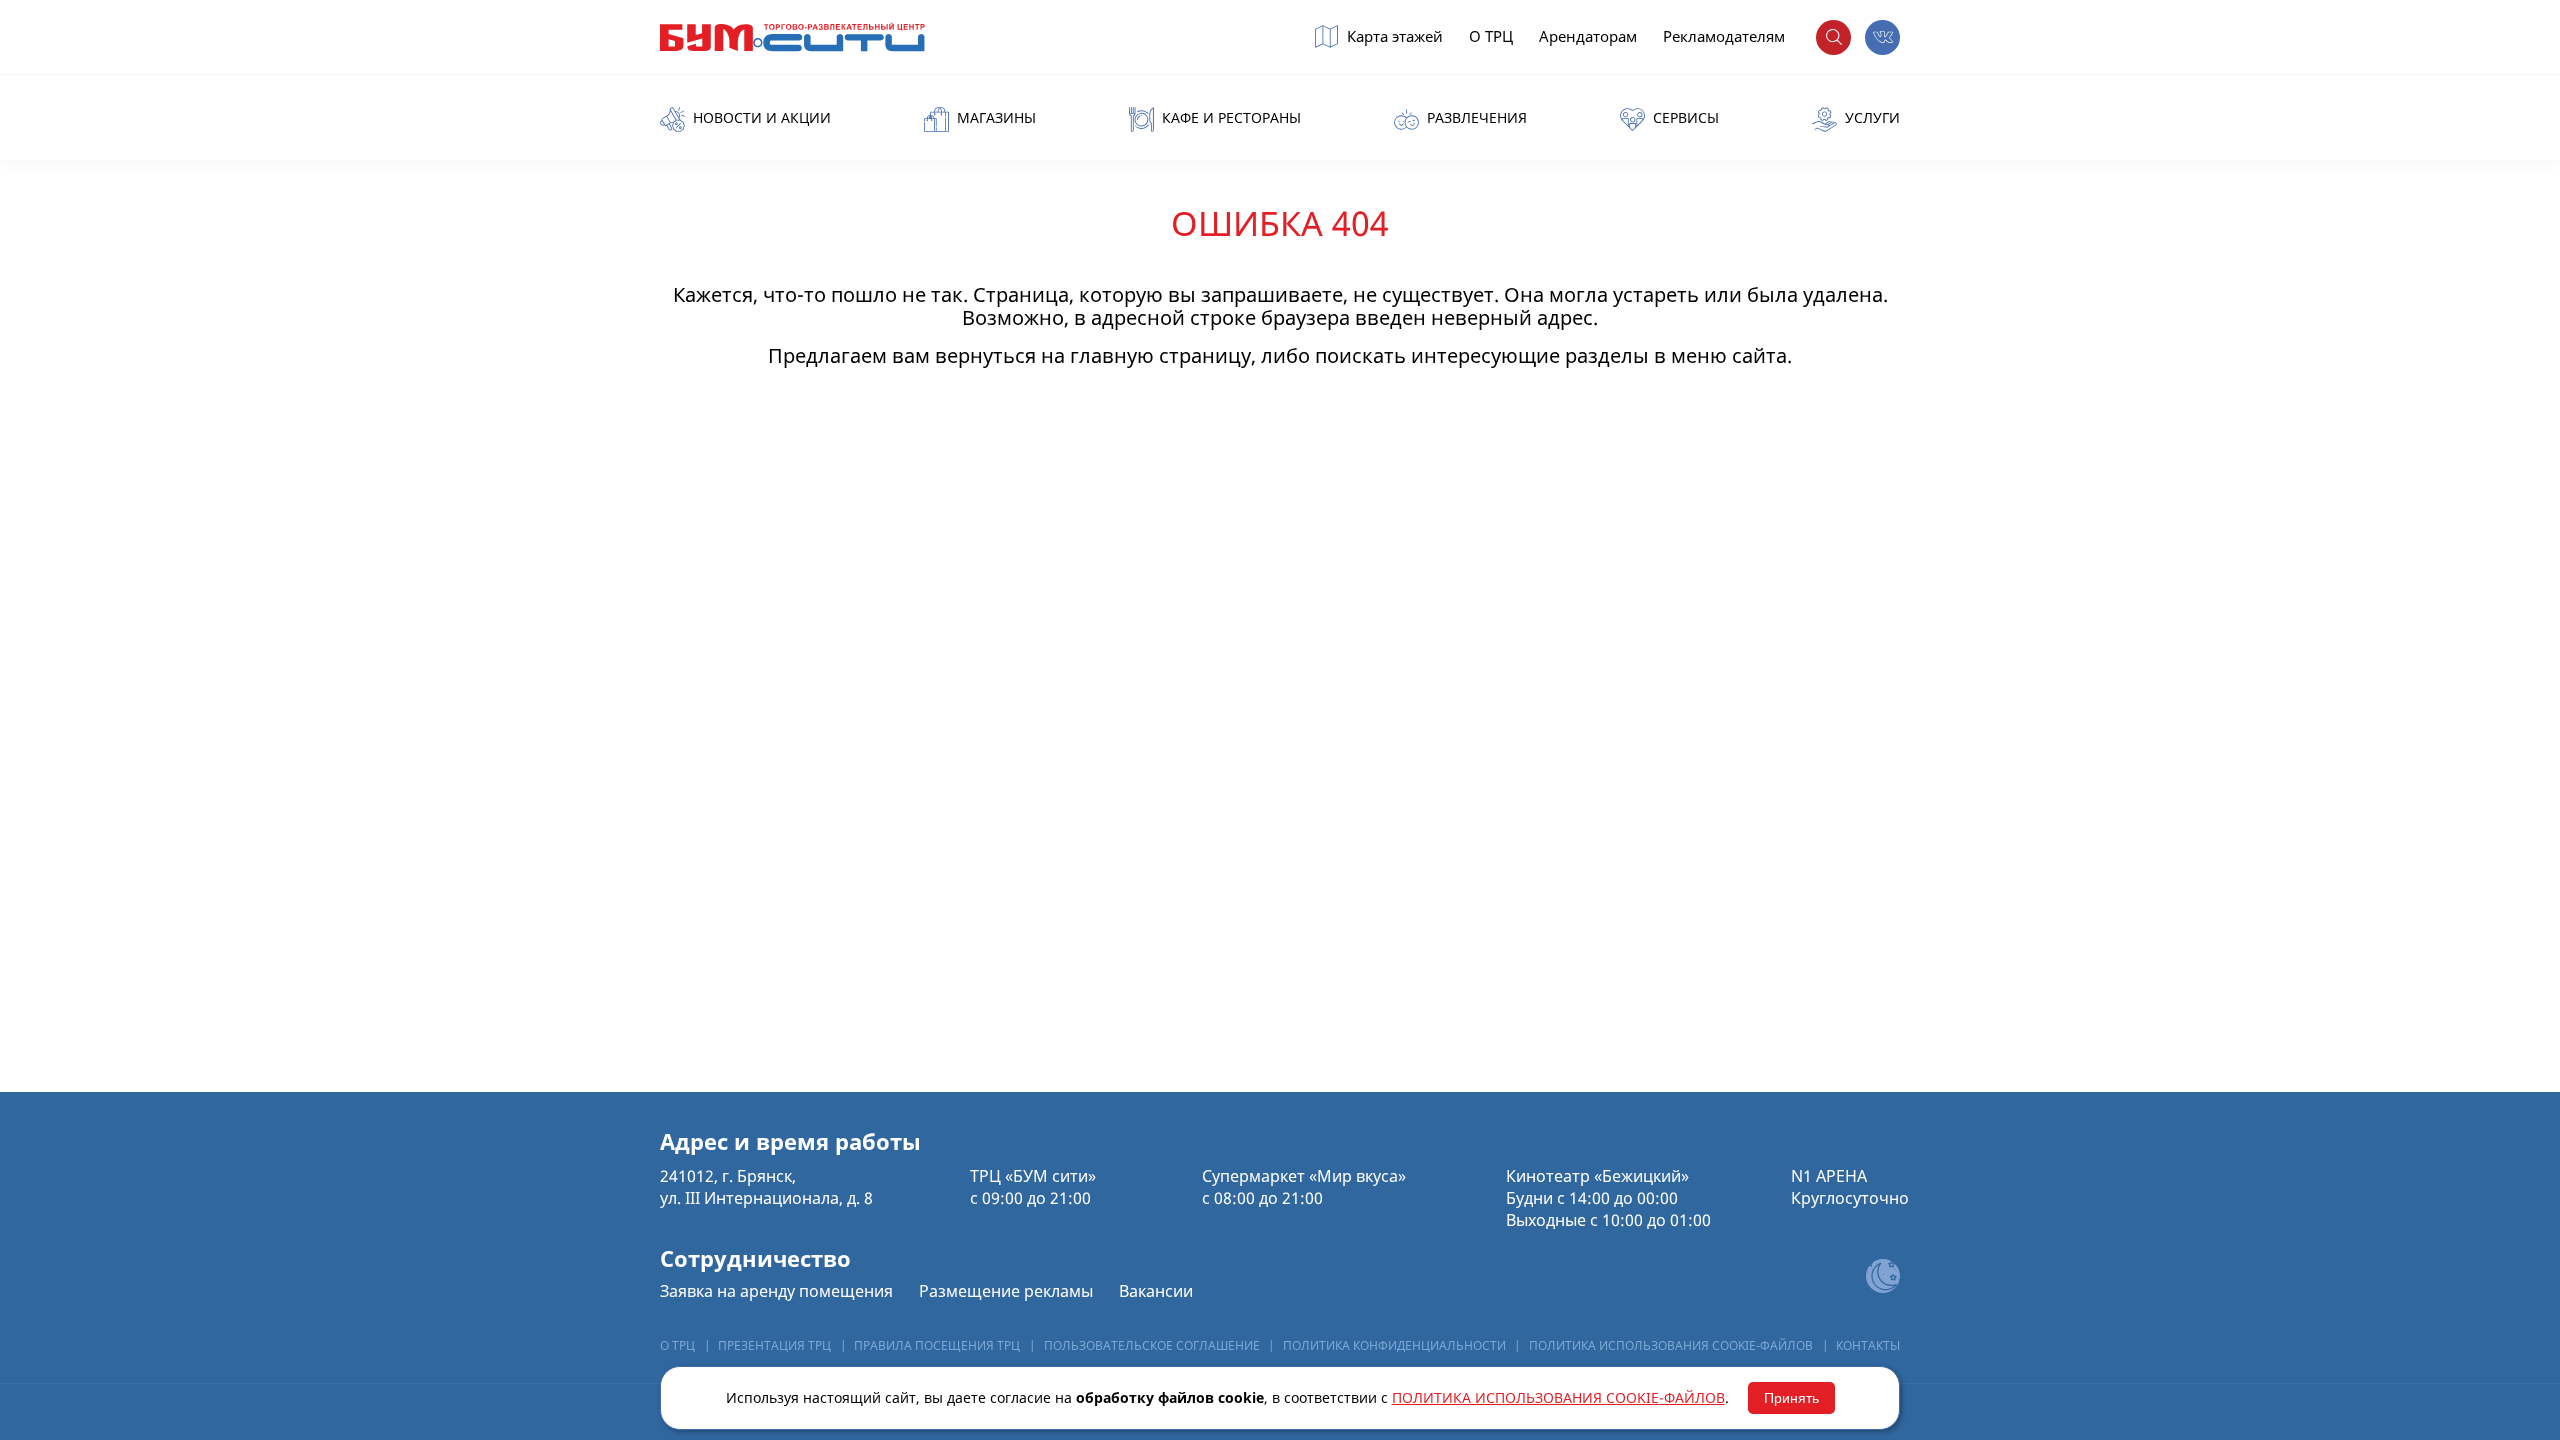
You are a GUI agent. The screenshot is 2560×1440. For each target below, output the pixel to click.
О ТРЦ (1491, 37)
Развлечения (1475, 118)
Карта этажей (1393, 37)
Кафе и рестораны (1229, 118)
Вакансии (1156, 1291)
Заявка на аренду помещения (776, 1291)
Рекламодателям (1724, 37)
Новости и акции (760, 118)
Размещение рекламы (1006, 1291)
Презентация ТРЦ (774, 1345)
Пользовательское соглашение (1152, 1345)
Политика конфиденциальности (1394, 1345)
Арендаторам (1588, 37)
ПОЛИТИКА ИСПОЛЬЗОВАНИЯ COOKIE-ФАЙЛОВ (1671, 1345)
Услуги (1870, 118)
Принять (1791, 1398)
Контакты (1868, 1345)
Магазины (994, 118)
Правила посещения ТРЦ (937, 1345)
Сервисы (1684, 118)
